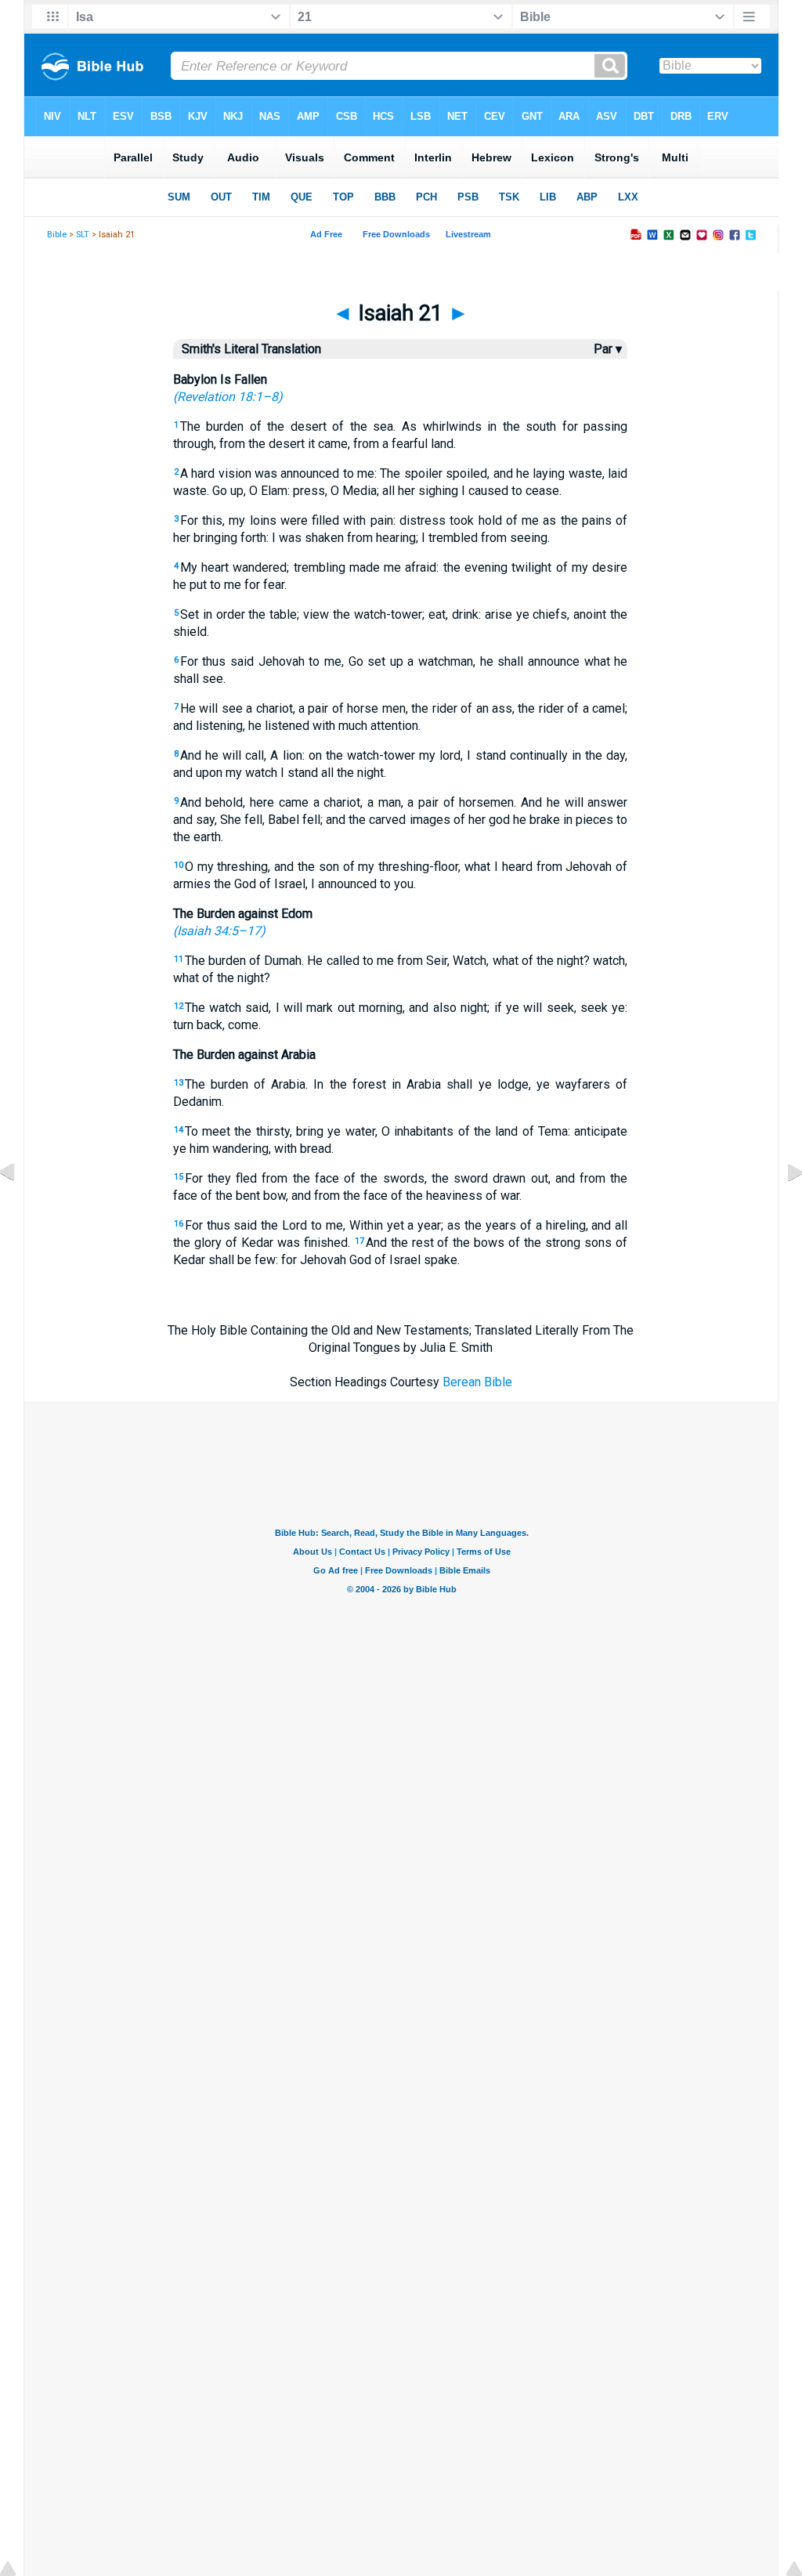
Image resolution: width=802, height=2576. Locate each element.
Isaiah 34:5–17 (219, 931)
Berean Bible (477, 1382)
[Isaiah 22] (782, 1207)
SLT (83, 235)
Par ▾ (608, 349)
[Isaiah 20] (20, 1207)
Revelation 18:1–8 (228, 397)
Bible (57, 235)
